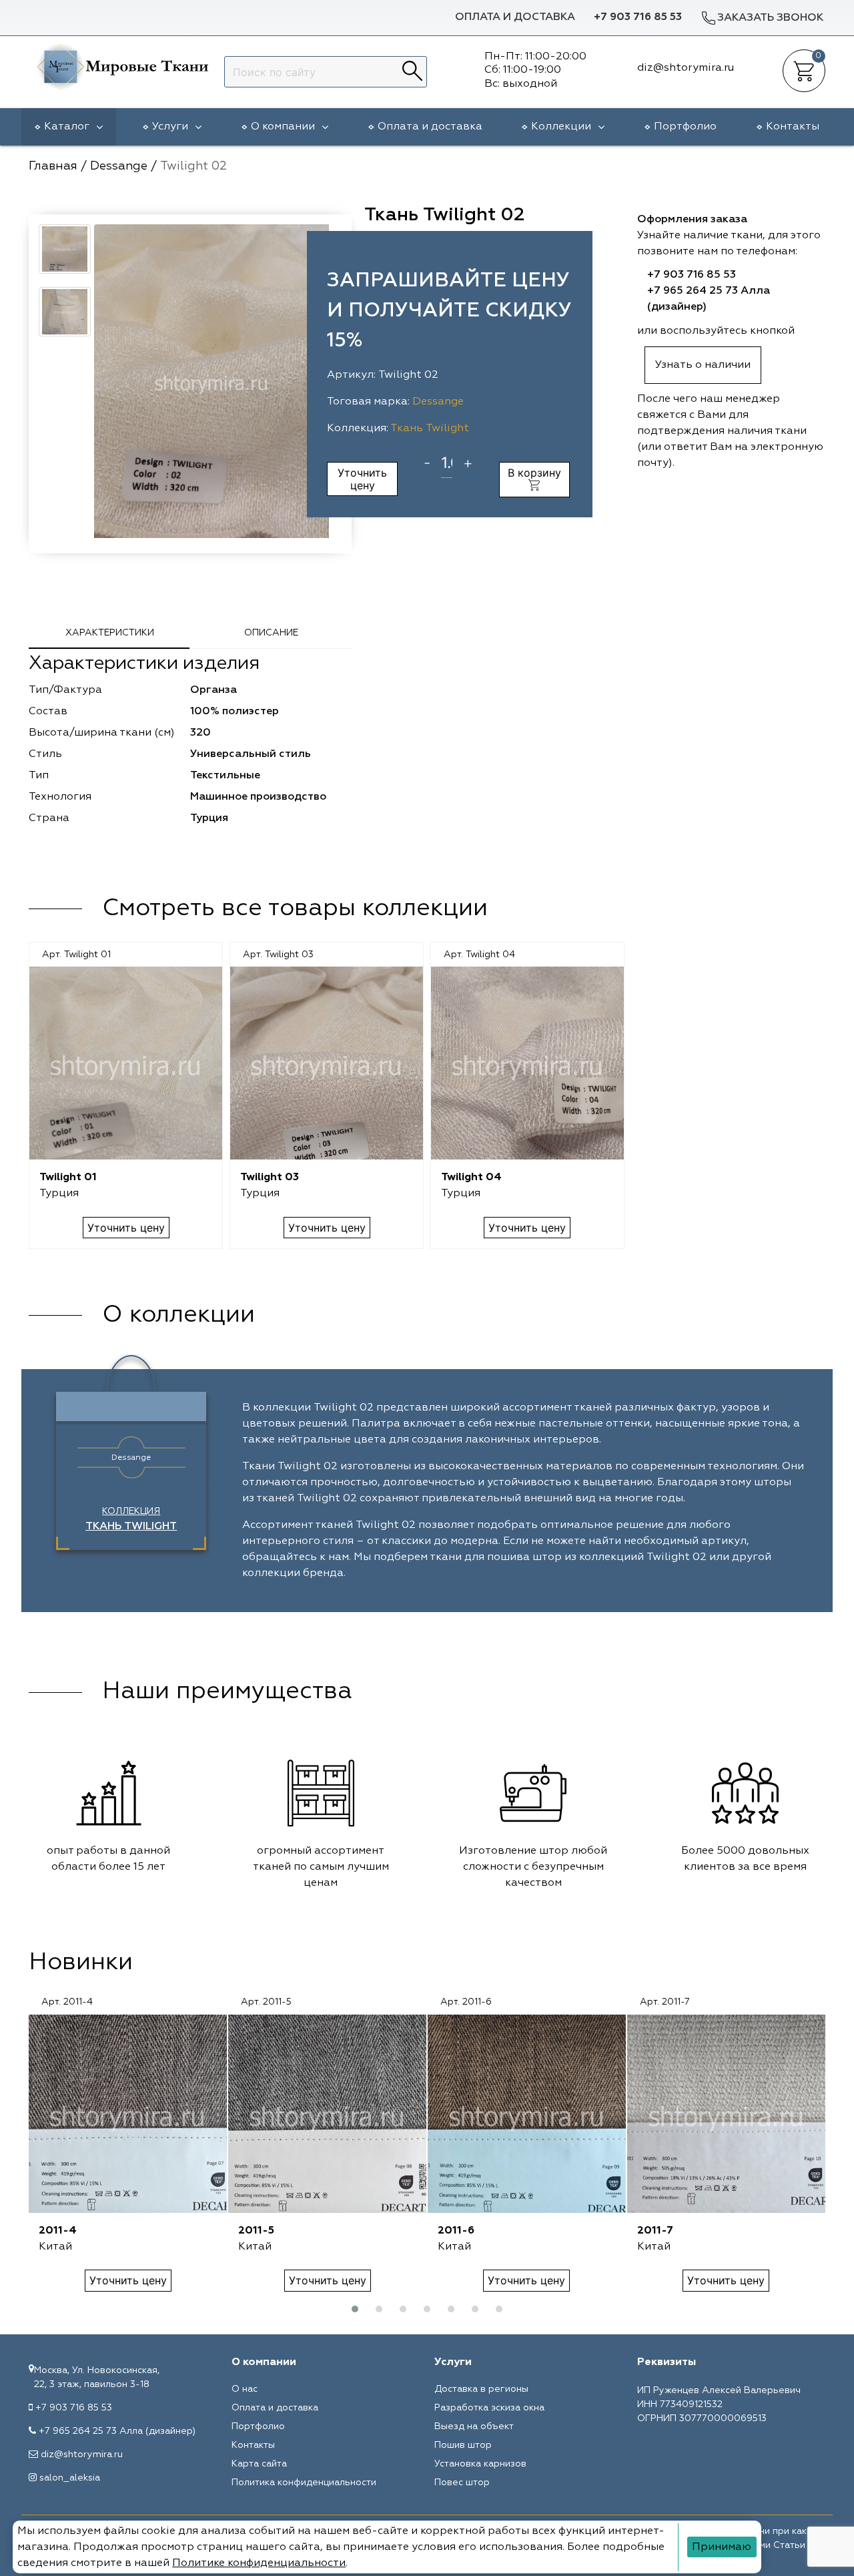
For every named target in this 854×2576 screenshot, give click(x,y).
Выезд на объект (474, 2426)
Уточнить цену (362, 479)
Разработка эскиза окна (489, 2408)
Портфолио (685, 127)
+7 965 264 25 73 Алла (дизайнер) (117, 2431)
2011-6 (456, 2231)
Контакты (793, 127)
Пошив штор (463, 2445)
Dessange (438, 402)
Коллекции (561, 127)
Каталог (67, 127)
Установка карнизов (480, 2464)
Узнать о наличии (703, 365)
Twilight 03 (270, 1178)
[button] (355, 2309)
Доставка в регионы (481, 2389)
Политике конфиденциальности (259, 2563)
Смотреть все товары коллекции (295, 909)
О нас (245, 2389)
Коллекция (131, 1519)
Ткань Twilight (430, 429)
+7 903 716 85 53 (638, 17)
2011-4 (58, 2231)
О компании (283, 127)
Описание (271, 633)
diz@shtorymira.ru (82, 2455)
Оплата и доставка (515, 17)
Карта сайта (259, 2464)
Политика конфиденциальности (304, 2483)
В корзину (534, 473)
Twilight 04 (471, 1178)
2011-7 (655, 2231)
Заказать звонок (770, 18)
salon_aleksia (70, 2478)
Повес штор (462, 2483)
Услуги (170, 127)
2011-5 (256, 2231)
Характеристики (110, 633)
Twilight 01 (68, 1178)
